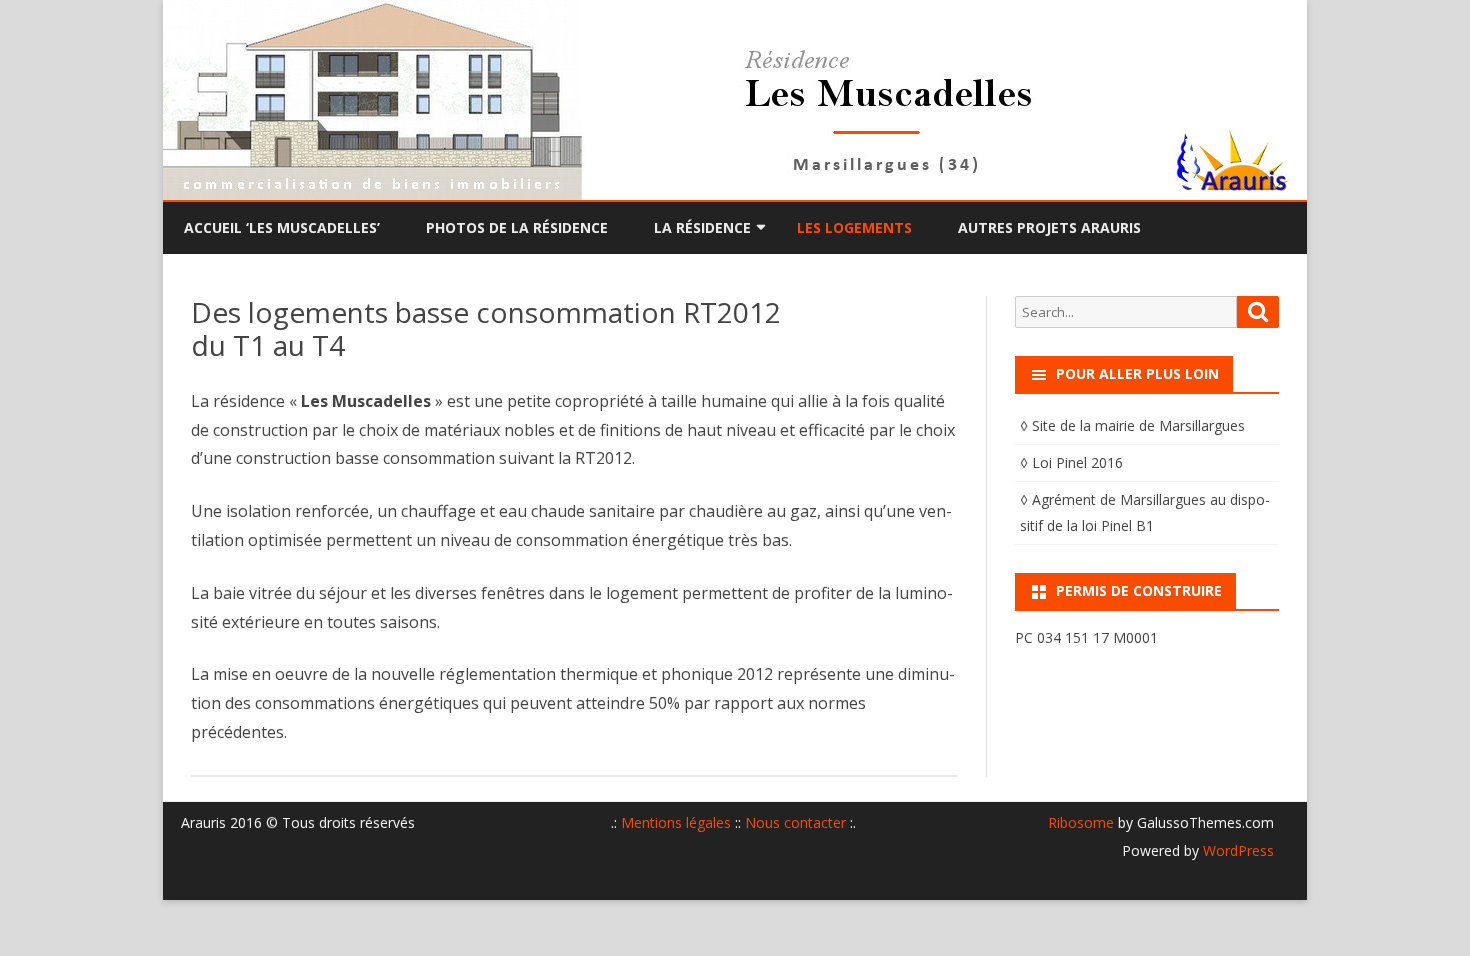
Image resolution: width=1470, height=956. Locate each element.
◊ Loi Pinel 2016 (1071, 462)
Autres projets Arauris (1049, 227)
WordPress (1236, 850)
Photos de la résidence (517, 227)
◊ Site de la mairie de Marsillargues (1132, 425)
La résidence (702, 227)
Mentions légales (676, 822)
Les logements (854, 227)
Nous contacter (795, 822)
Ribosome (1081, 822)
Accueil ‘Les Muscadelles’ (282, 227)
